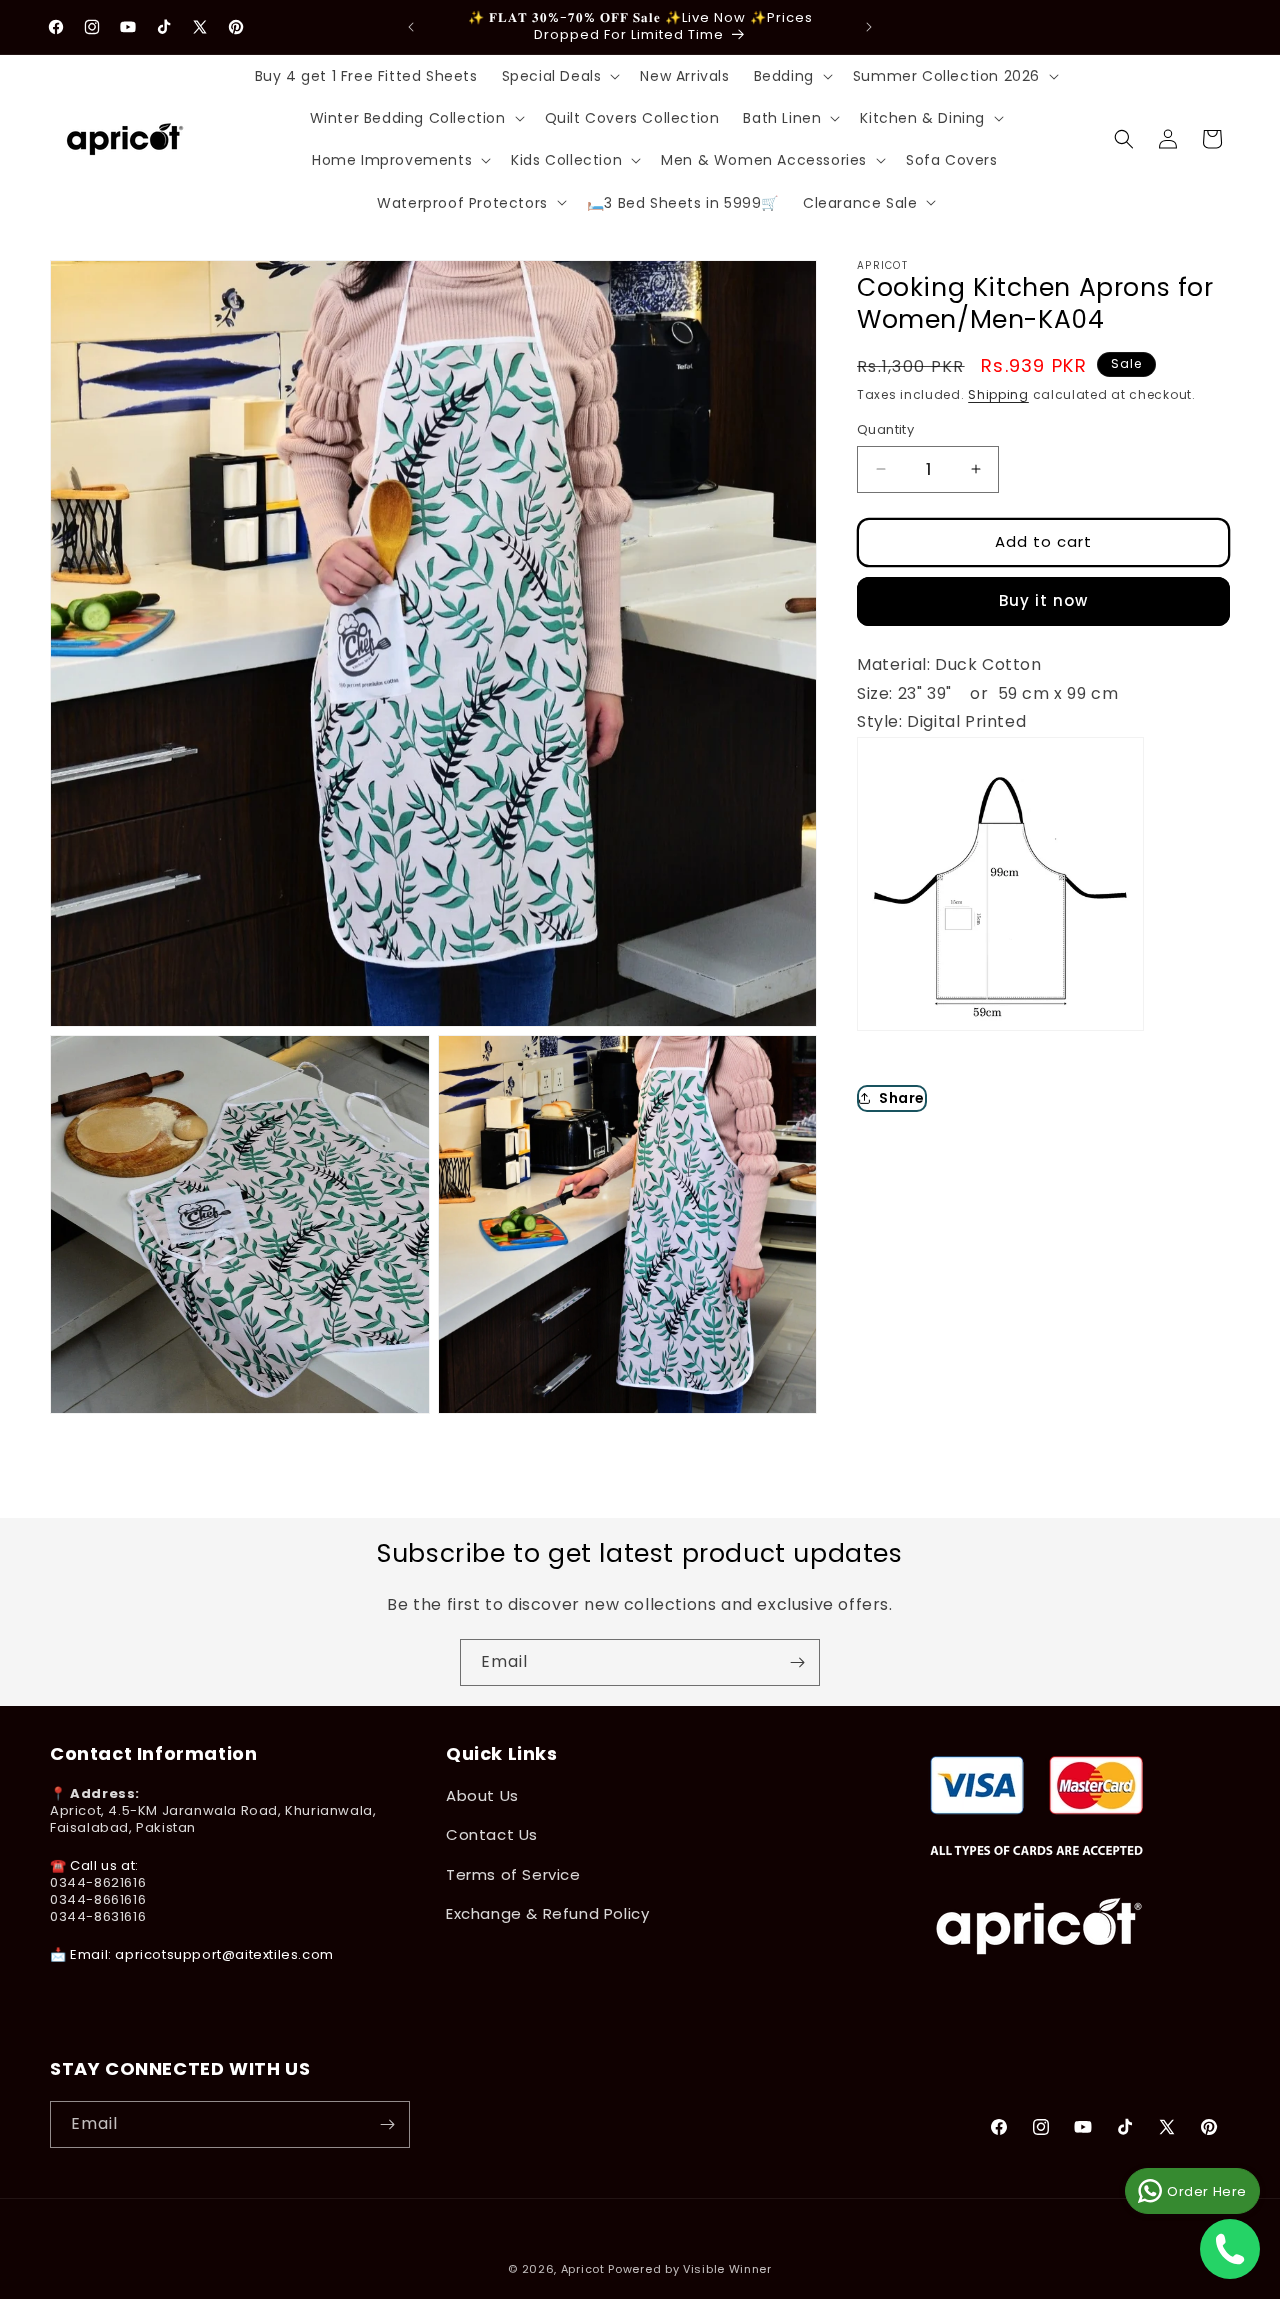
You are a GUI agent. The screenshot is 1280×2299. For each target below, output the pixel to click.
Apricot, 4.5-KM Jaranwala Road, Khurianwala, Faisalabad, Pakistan (213, 1819)
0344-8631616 (98, 1916)
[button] (559, 76)
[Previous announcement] (411, 27)
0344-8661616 (98, 1899)
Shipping (998, 394)
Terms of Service (513, 1874)
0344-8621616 (98, 1882)
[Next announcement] (869, 27)
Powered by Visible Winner (690, 2269)
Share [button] (902, 1097)
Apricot (583, 2269)
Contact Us (492, 1834)
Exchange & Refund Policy (547, 1913)
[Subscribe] (797, 1662)
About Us (482, 1795)
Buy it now (1043, 600)
